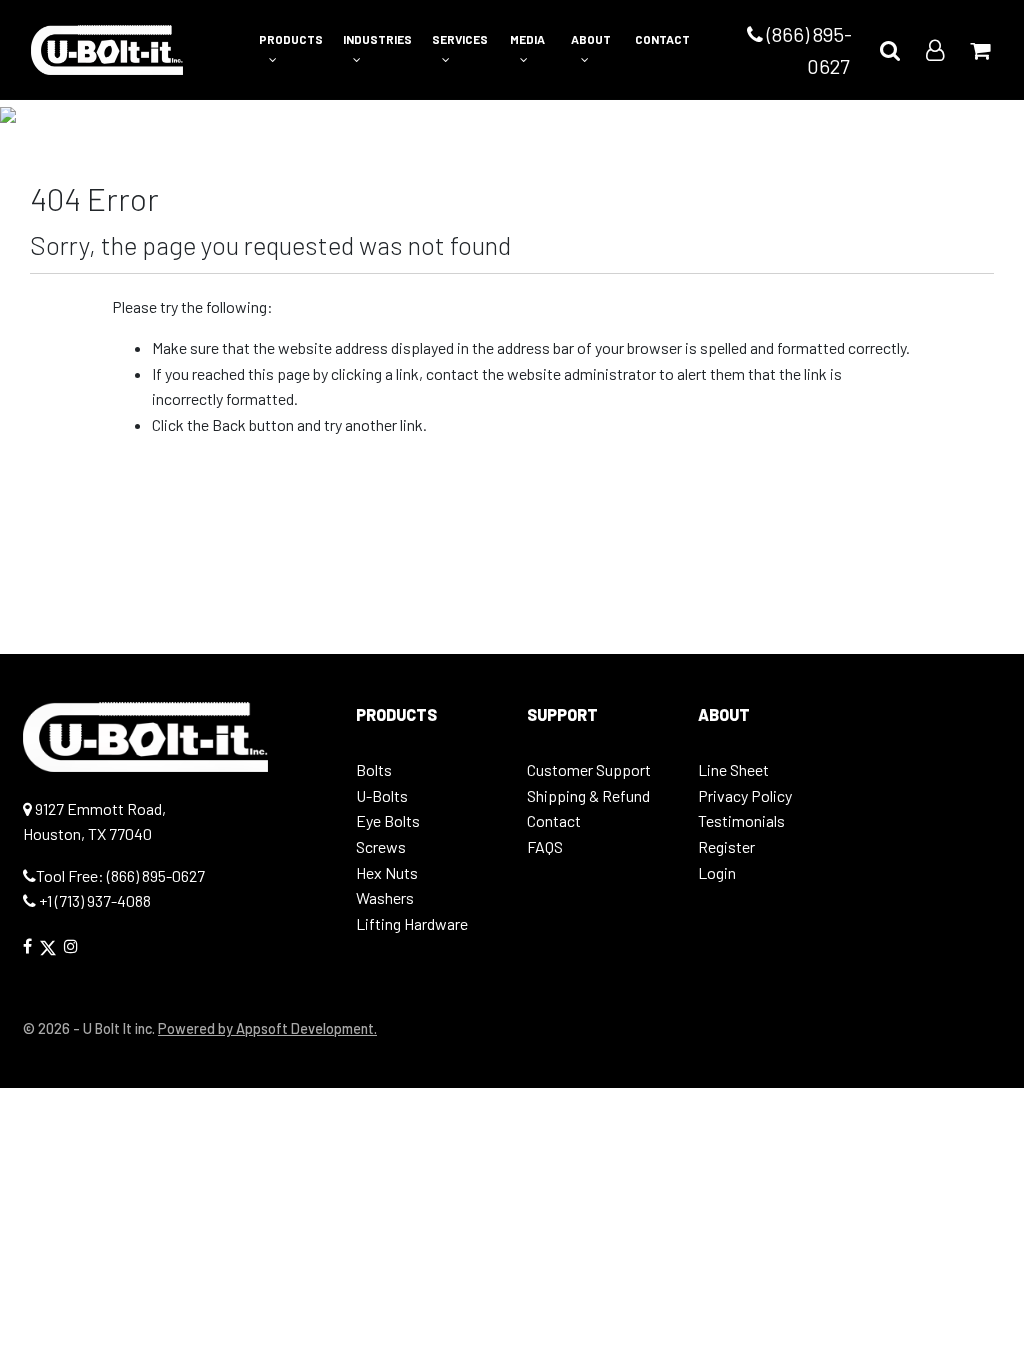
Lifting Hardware (412, 923)
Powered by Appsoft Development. (267, 1028)
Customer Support (589, 769)
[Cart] (980, 49)
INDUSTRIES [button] (377, 39)
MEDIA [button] (527, 39)
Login (717, 872)
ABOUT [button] (591, 39)
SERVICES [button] (460, 39)
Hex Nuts (387, 872)
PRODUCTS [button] (291, 39)
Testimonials (741, 820)
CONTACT (662, 39)
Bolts (374, 769)
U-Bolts (382, 795)
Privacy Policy (745, 795)
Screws (381, 846)
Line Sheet (733, 769)
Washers (385, 897)
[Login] (935, 49)
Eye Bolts (388, 820)
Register (726, 846)
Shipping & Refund (588, 795)
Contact (554, 820)
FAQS (545, 846)
